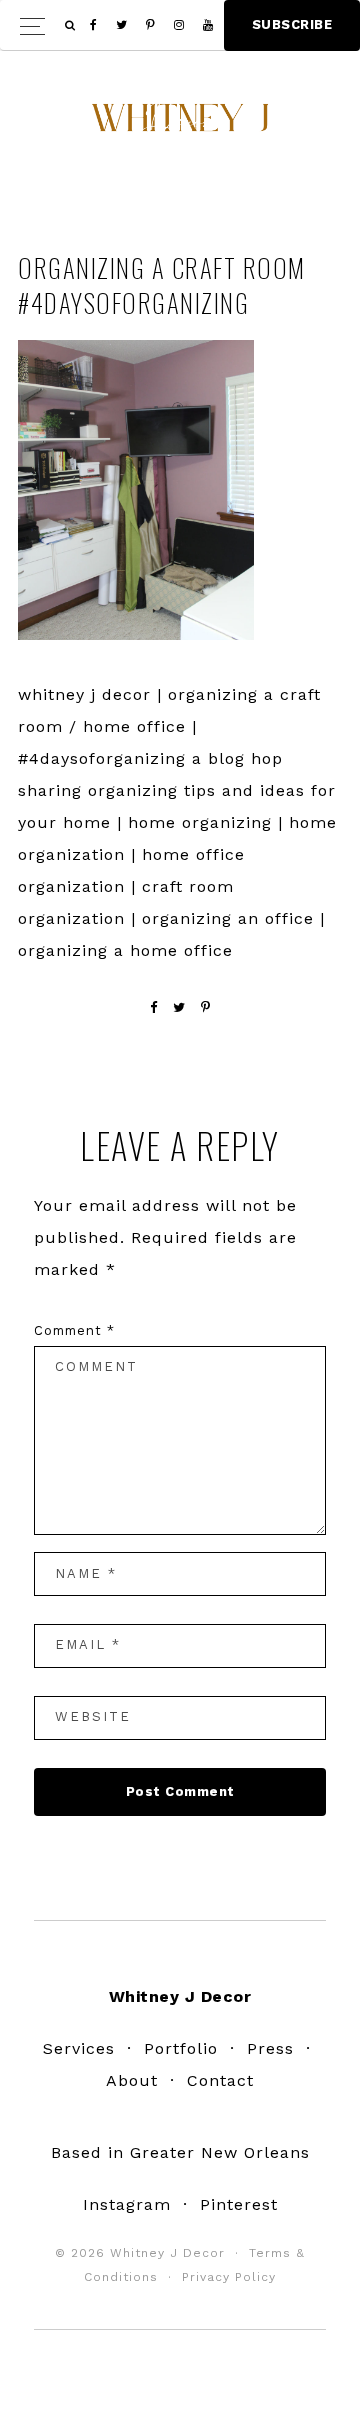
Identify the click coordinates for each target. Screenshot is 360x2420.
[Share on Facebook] (154, 1007)
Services (79, 2048)
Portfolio (181, 2048)
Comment (74, 1330)
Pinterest (239, 2204)
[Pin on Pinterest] (206, 1007)
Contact (220, 2080)
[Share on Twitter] (179, 1007)
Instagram (127, 2204)
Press (270, 2048)
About (132, 2080)
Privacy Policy (229, 2277)
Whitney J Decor (180, 125)
